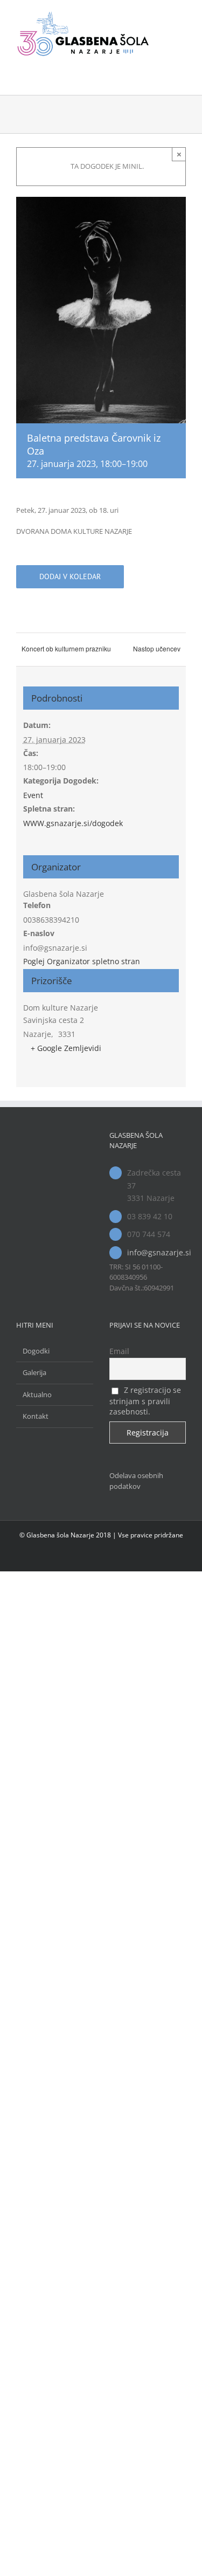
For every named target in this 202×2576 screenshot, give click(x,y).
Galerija (34, 1372)
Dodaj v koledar (70, 577)
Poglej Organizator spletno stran (82, 961)
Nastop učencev (157, 648)
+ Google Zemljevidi (66, 1048)
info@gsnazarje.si (156, 1252)
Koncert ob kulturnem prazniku (66, 648)
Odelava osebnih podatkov (136, 1481)
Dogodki (36, 1351)
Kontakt (36, 1416)
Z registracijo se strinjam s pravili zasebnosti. (145, 1401)
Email (119, 1351)
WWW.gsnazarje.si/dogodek (73, 823)
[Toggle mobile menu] (182, 16)
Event (33, 795)
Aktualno (37, 1395)
